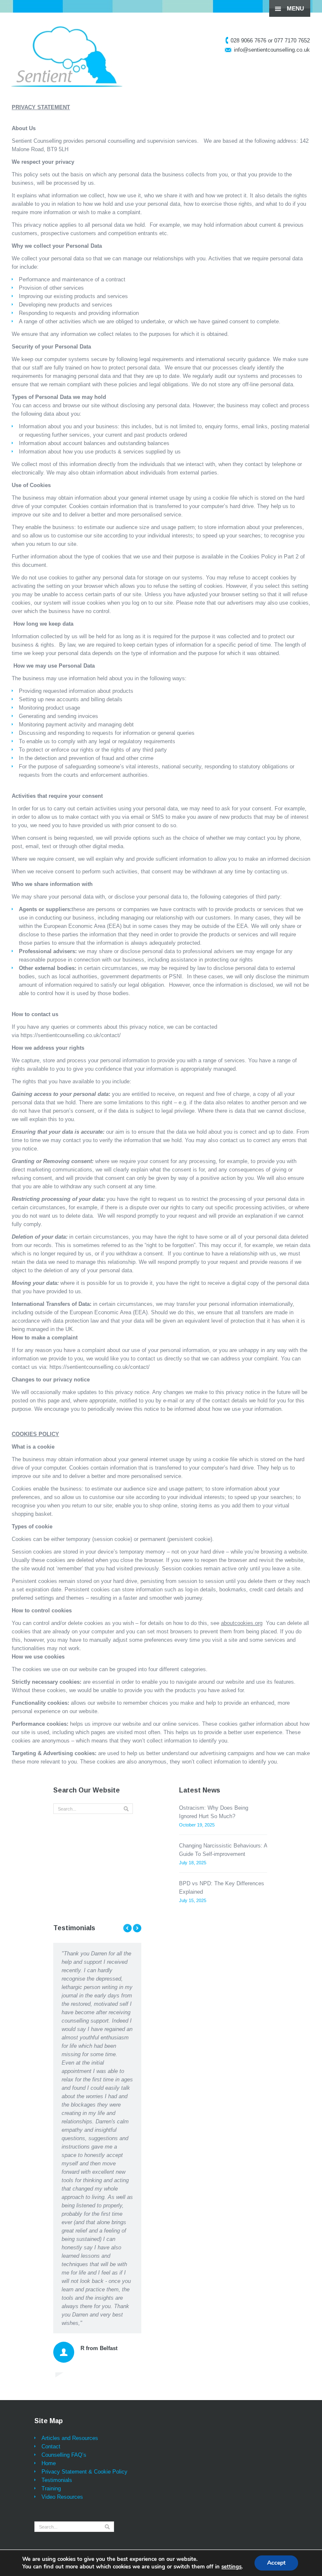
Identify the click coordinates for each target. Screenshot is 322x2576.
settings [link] (231, 2567)
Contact (51, 2124)
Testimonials (57, 2158)
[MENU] (309, 13)
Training (51, 2166)
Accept (276, 2563)
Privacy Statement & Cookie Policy (84, 2150)
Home (49, 2141)
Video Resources (62, 2175)
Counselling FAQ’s (64, 2133)
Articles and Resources (70, 2116)
